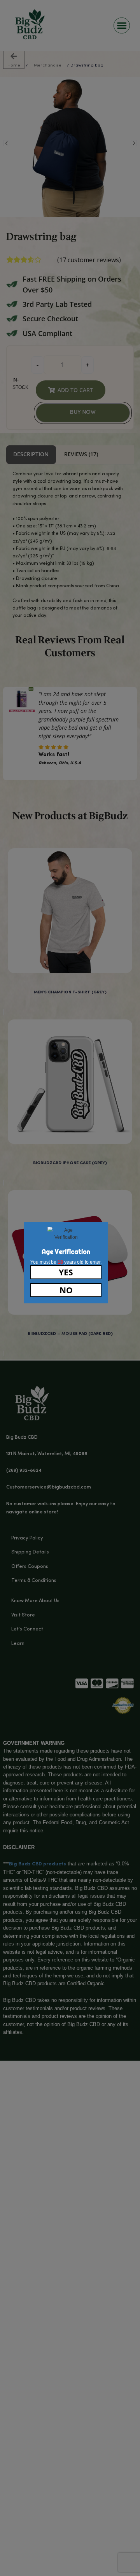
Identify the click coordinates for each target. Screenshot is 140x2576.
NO (66, 1290)
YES (66, 1272)
